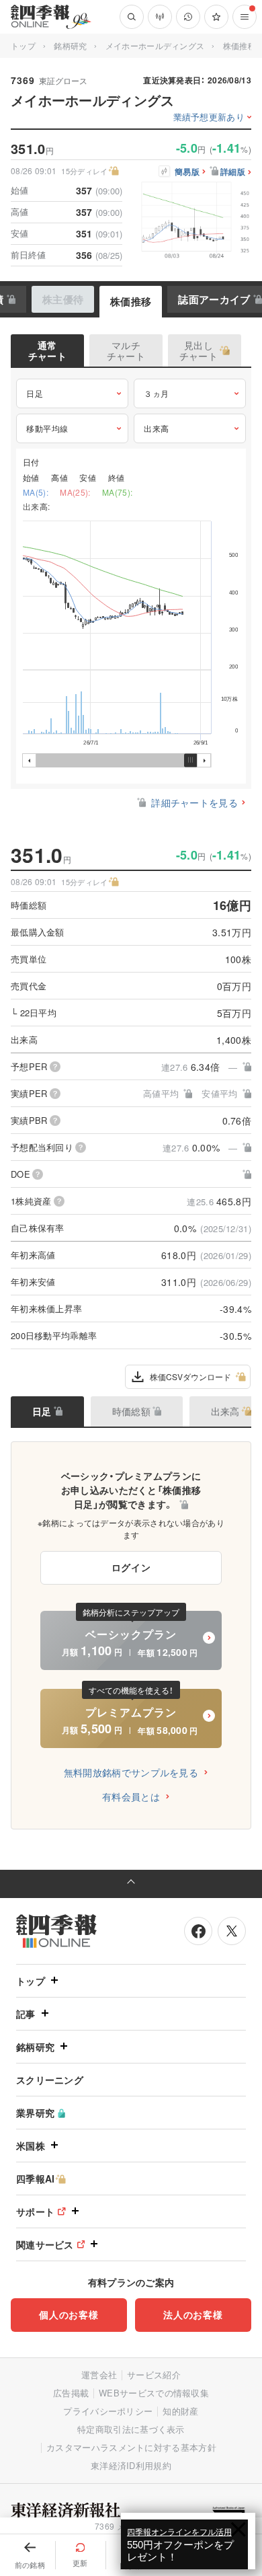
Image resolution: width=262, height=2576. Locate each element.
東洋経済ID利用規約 (131, 2465)
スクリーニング (50, 2080)
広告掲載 (71, 2393)
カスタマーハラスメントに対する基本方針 (131, 2447)
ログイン (131, 1567)
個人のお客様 (69, 2314)
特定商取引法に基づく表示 (131, 2429)
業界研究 (35, 2113)
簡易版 (187, 172)
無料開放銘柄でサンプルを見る (131, 1772)
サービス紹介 (154, 2375)
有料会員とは (131, 1796)
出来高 (157, 428)
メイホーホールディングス (155, 45)
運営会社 (99, 2375)
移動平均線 (47, 428)
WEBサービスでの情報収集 (154, 2393)
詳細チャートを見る (194, 802)
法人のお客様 (193, 2314)
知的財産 (180, 2411)
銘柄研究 (70, 45)
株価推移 (131, 301)
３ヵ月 (157, 393)
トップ (23, 45)
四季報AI (36, 2179)
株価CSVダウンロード (190, 1376)
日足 (35, 393)
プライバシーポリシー (108, 2411)
